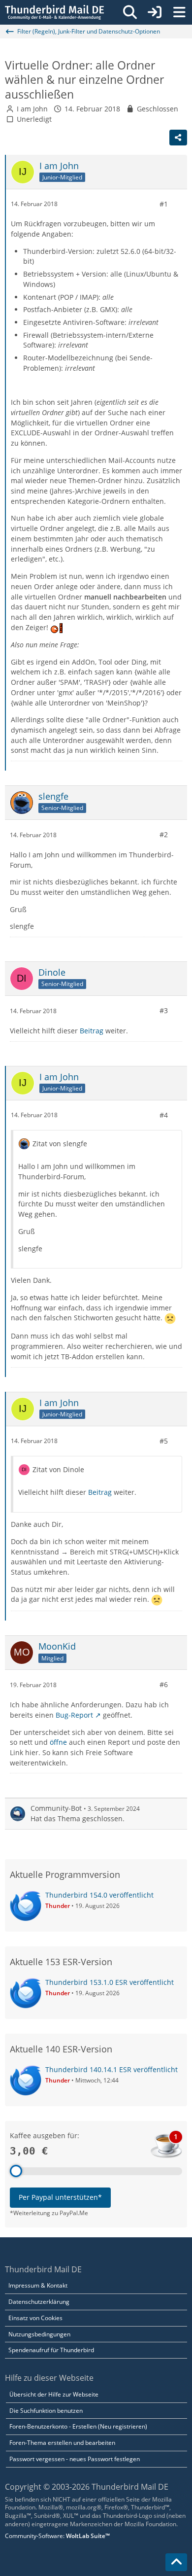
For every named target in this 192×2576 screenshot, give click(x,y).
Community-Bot (56, 1808)
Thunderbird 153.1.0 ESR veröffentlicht (110, 1982)
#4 (164, 1115)
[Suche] (130, 12)
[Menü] (179, 12)
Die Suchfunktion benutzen (46, 2411)
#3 (164, 1010)
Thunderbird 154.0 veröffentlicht (99, 1895)
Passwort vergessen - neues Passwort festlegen (75, 2459)
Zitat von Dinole (58, 1469)
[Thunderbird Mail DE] (54, 12)
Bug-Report (74, 1715)
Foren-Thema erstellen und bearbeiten (62, 2443)
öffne (58, 1742)
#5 (164, 1441)
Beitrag (92, 1031)
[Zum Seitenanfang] (176, 2562)
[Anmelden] (155, 12)
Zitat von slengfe (60, 1144)
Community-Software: (57, 2536)
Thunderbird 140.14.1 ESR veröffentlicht (112, 2069)
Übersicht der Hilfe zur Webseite (54, 2394)
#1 (164, 204)
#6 (164, 1684)
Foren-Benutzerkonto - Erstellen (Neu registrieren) (78, 2426)
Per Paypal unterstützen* (60, 2197)
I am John (32, 109)
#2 (164, 834)
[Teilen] (178, 138)
